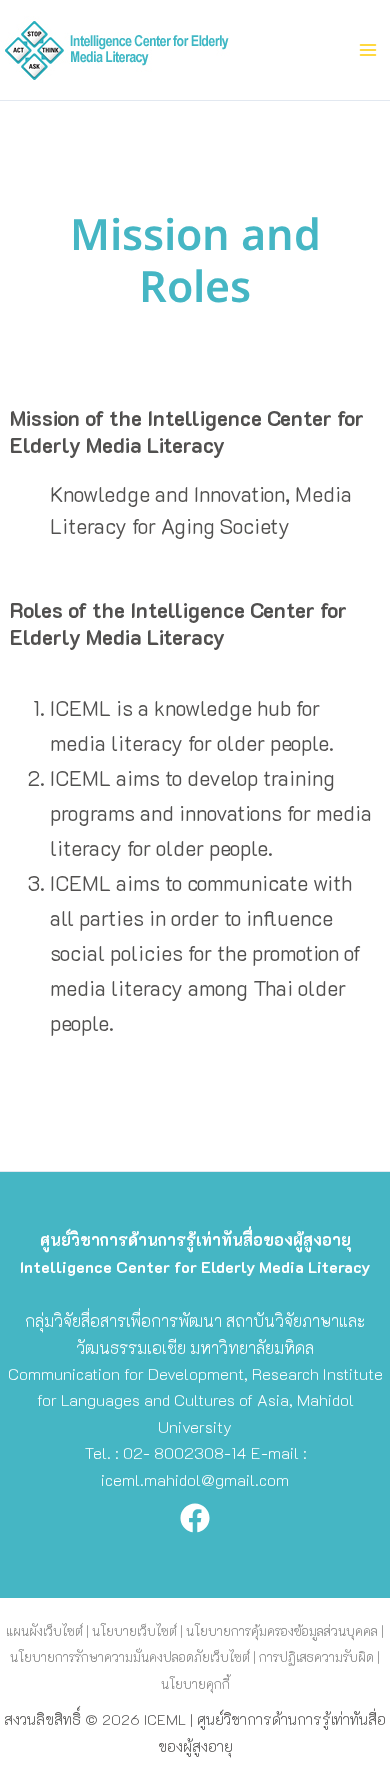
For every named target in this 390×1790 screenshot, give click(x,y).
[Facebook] (195, 1518)
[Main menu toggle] (368, 50)
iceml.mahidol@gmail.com (195, 1479)
